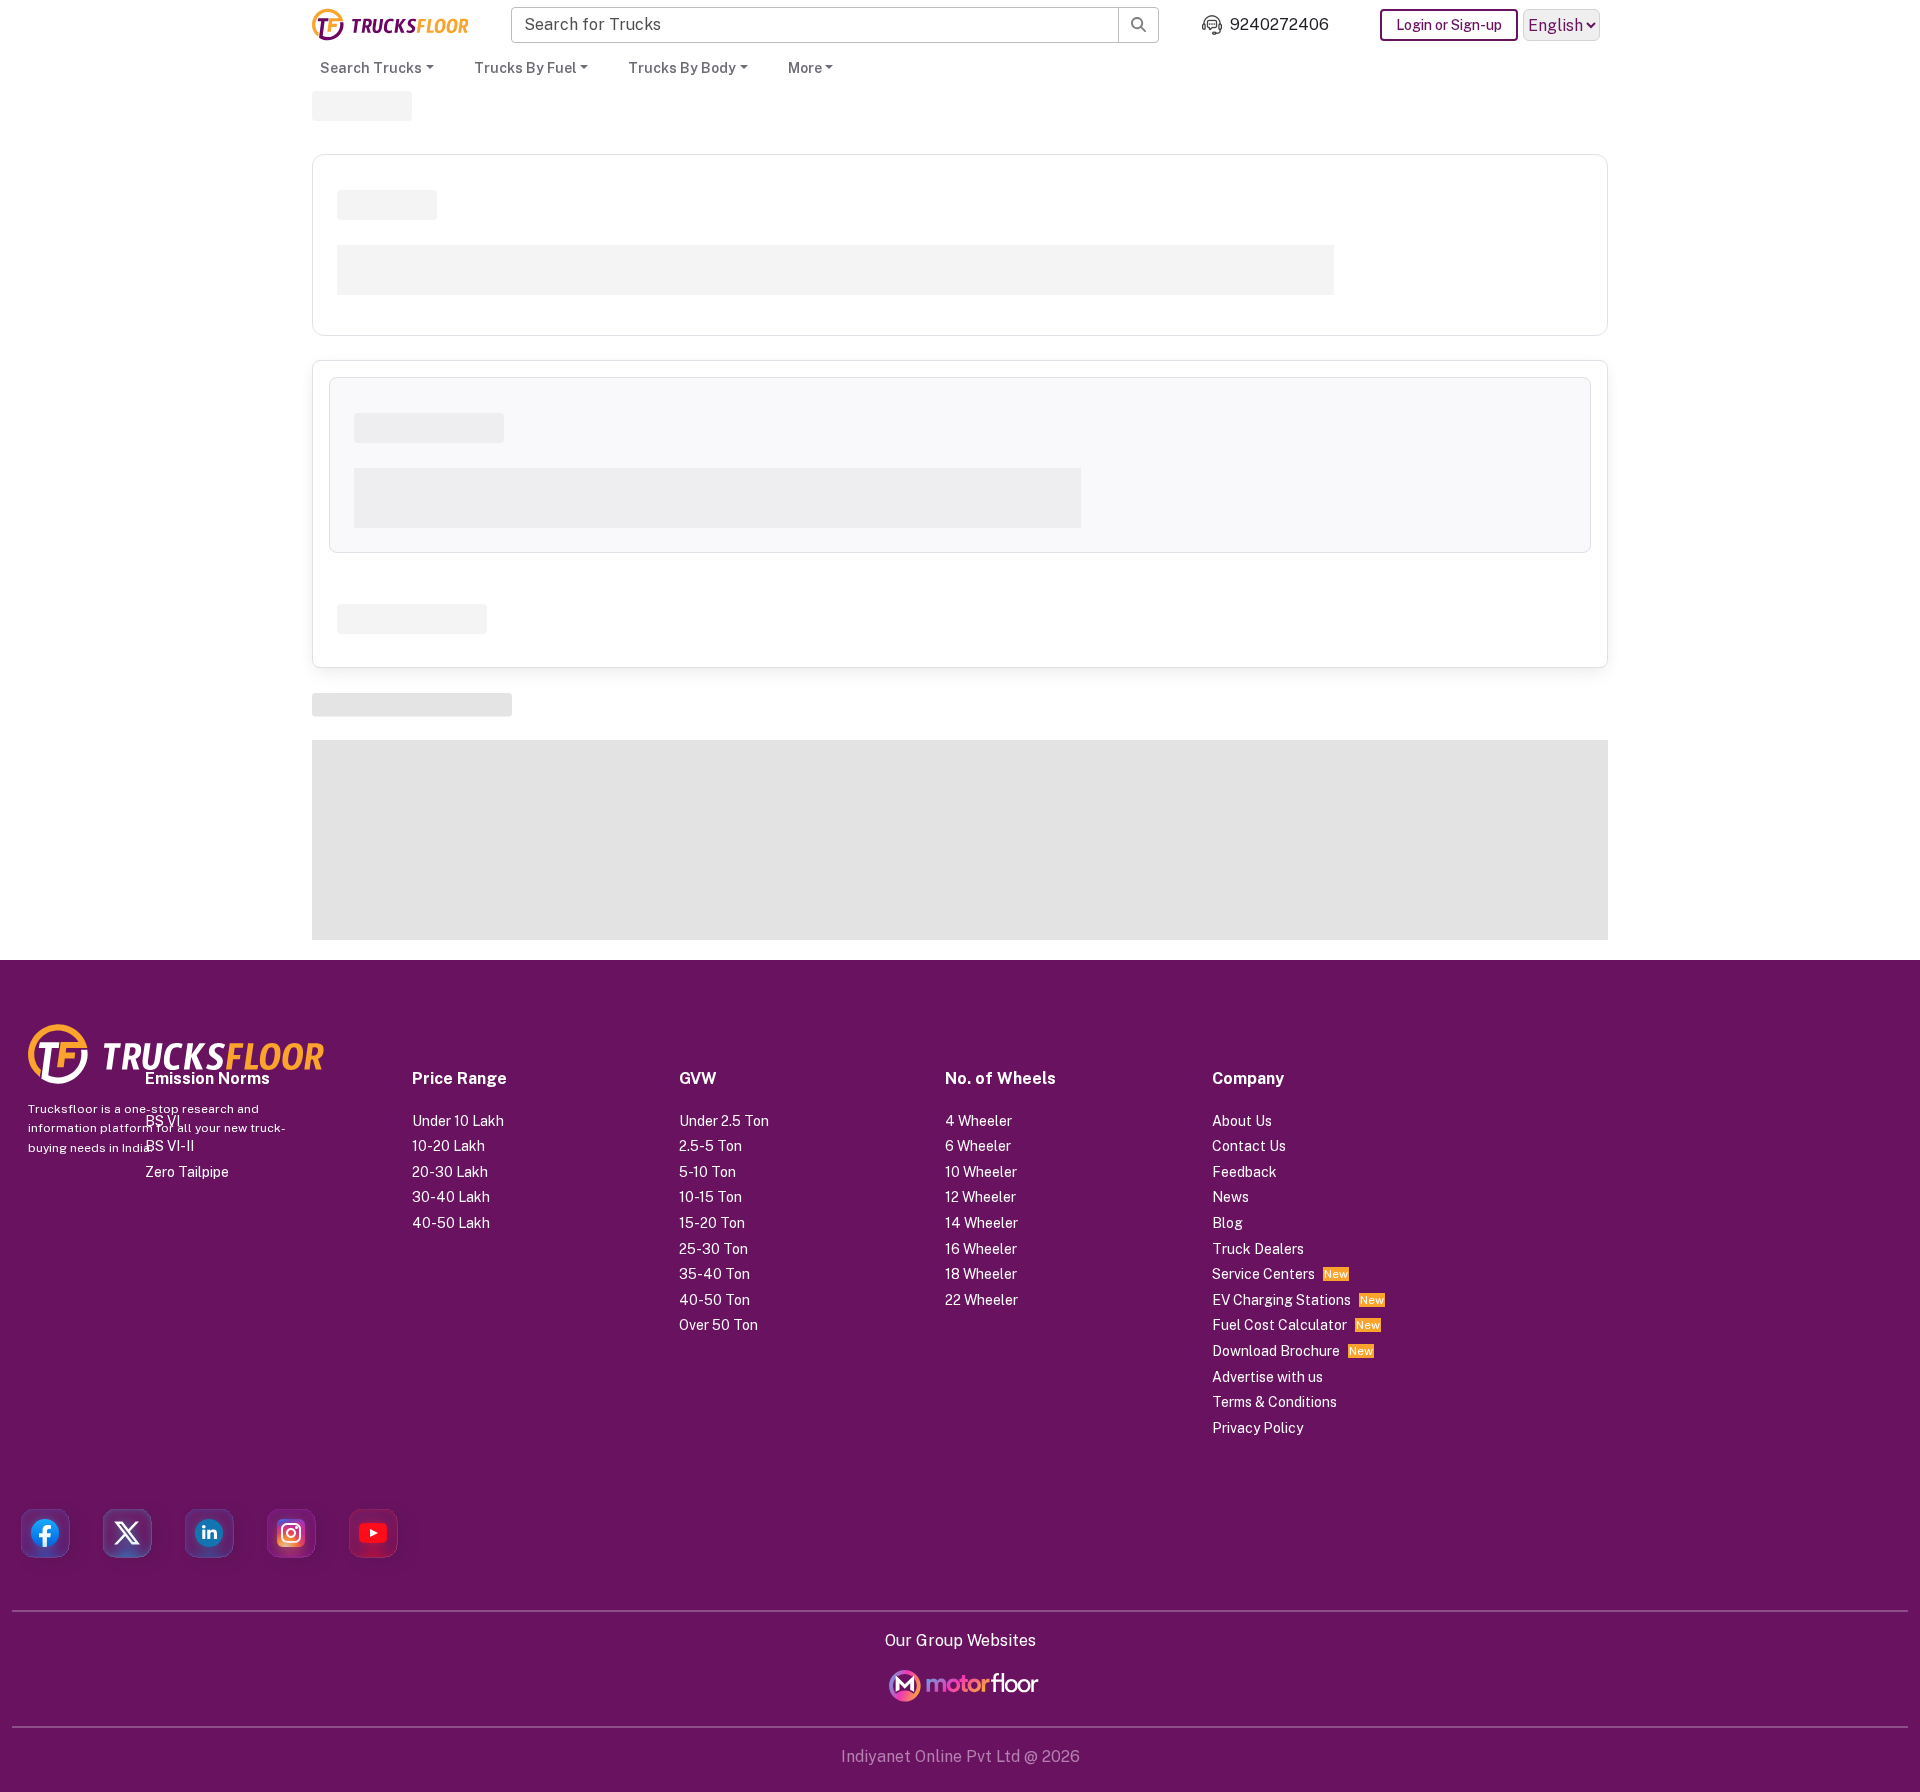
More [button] (805, 68)
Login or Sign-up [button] (1449, 25)
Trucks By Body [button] (682, 68)
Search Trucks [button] (371, 68)
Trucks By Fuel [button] (525, 68)
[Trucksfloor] (390, 24)
